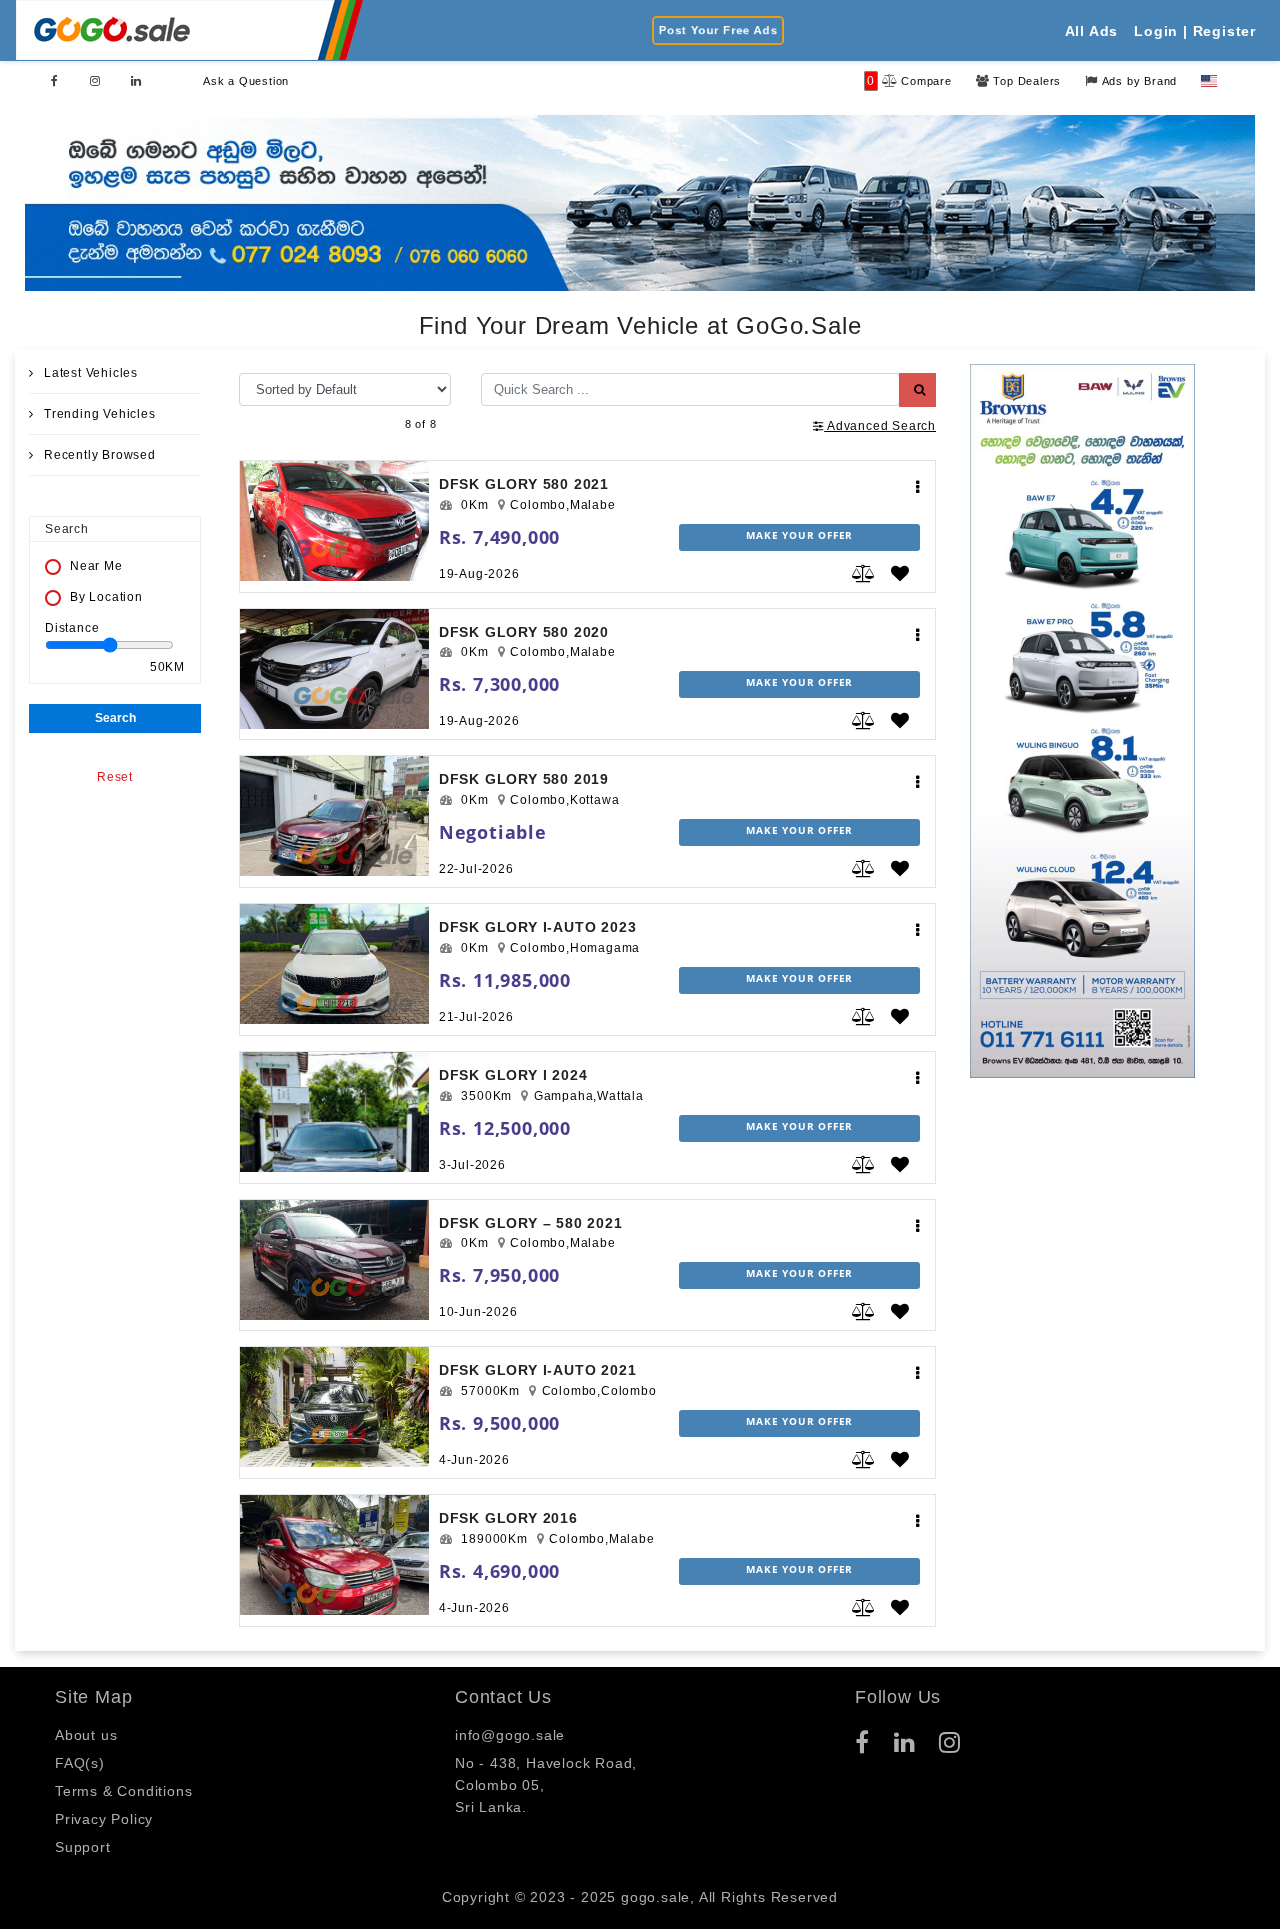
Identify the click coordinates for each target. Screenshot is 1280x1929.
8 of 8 (421, 424)
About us (86, 1735)
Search (115, 718)
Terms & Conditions (123, 1791)
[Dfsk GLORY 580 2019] (334, 816)
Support (83, 1847)
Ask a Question (246, 81)
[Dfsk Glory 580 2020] (334, 669)
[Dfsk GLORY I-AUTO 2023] (334, 964)
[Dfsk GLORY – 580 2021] (334, 1260)
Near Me (96, 566)
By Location (106, 597)
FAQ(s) (80, 1763)
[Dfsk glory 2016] (334, 1555)
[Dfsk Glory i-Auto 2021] (334, 1407)
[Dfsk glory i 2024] (334, 1112)
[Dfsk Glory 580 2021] (334, 521)
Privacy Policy (104, 1819)
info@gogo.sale (510, 1735)
